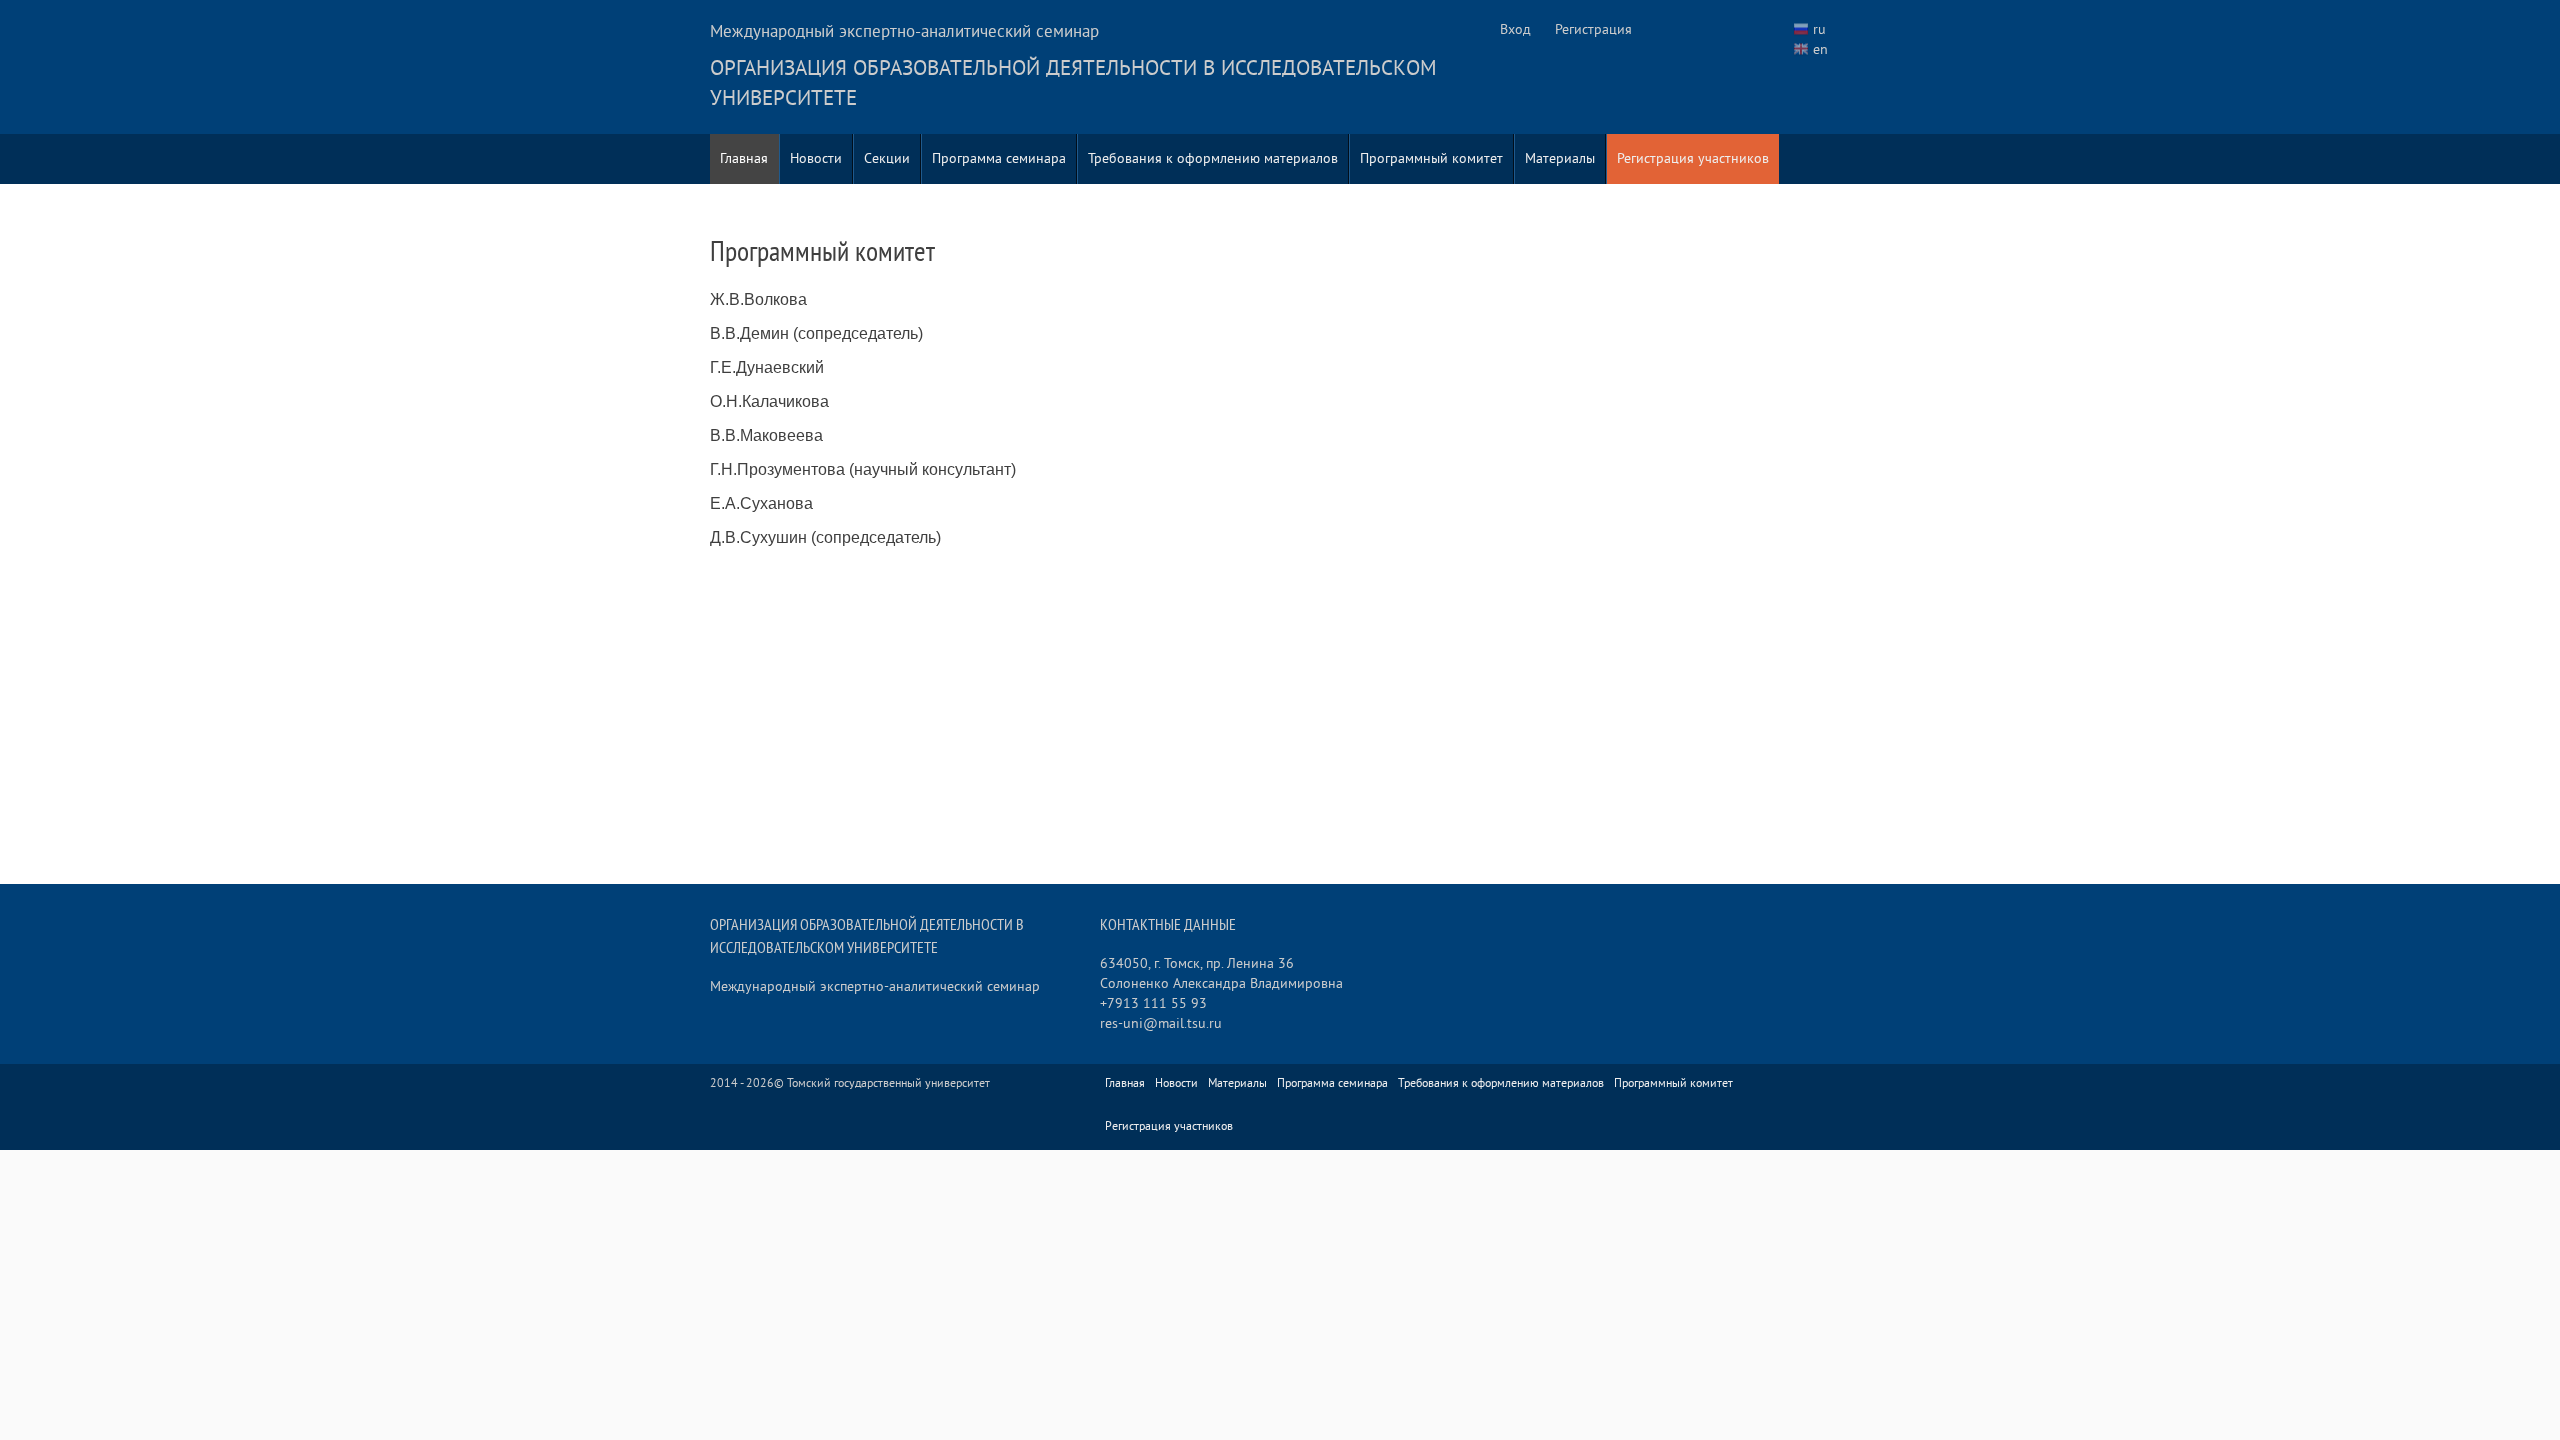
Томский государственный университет (888, 1083)
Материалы (1560, 158)
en (1820, 49)
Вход (1515, 29)
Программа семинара (999, 158)
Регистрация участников (1693, 158)
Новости (816, 158)
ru (1819, 29)
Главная (744, 158)
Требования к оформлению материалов (1213, 158)
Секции (887, 158)
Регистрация (1593, 29)
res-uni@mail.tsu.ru (1161, 1023)
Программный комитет (1431, 158)
